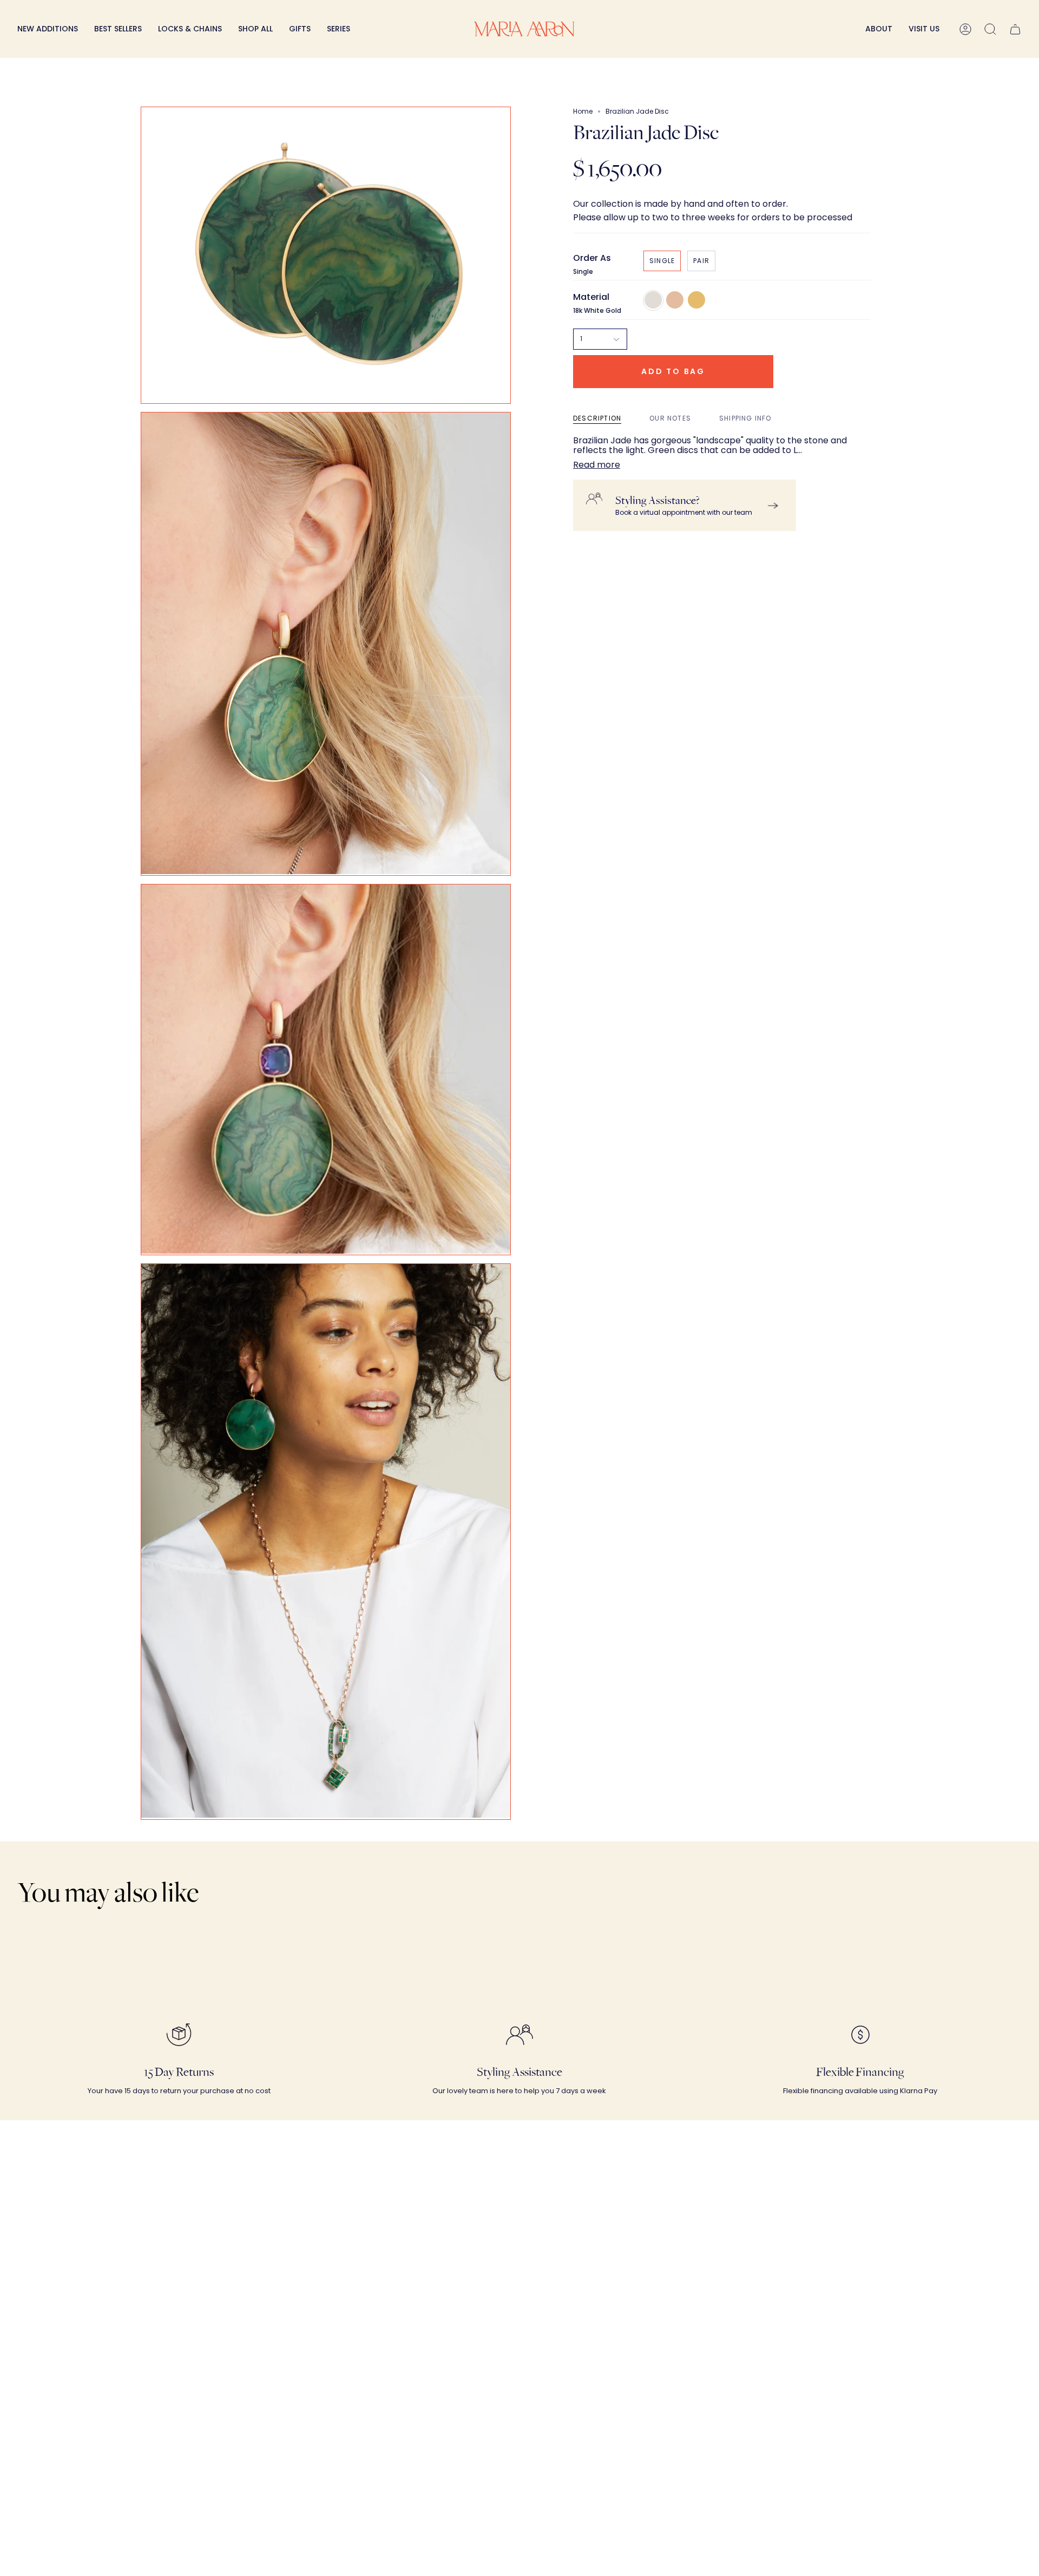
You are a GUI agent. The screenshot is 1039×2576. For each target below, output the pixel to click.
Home (583, 111)
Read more (597, 465)
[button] (190, 29)
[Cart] (1015, 29)
